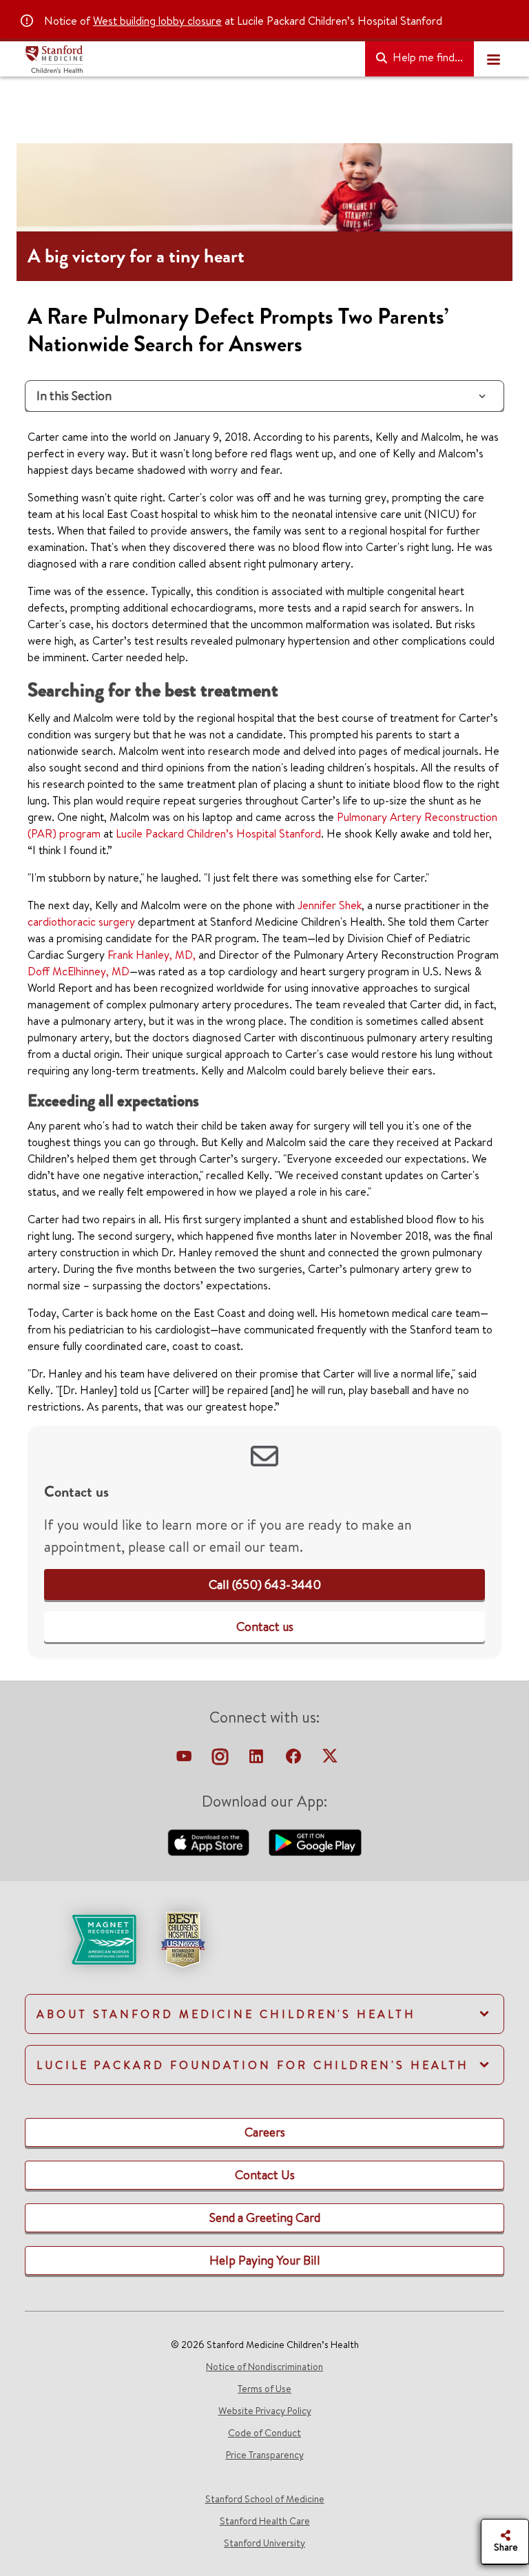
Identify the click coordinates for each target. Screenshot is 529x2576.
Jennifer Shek (330, 905)
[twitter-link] (330, 1760)
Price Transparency (265, 2455)
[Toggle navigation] (493, 59)
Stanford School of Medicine (265, 2499)
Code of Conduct (264, 2433)
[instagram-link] (221, 1760)
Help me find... (426, 57)
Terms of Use (264, 2389)
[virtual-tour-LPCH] (185, 1760)
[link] (265, 1585)
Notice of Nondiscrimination (264, 2367)
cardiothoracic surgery (81, 922)
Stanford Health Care (265, 2521)
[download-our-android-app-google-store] (315, 1841)
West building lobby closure (157, 21)
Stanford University (264, 2543)
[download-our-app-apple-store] (210, 1841)
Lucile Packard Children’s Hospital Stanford (218, 833)
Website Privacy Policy (265, 2411)
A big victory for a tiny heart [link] (136, 256)
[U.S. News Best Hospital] (183, 1938)
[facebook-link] (295, 1760)
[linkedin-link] (258, 1760)
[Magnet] (82, 1938)
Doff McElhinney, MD (79, 971)
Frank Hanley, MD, (152, 955)
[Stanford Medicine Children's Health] (189, 59)
